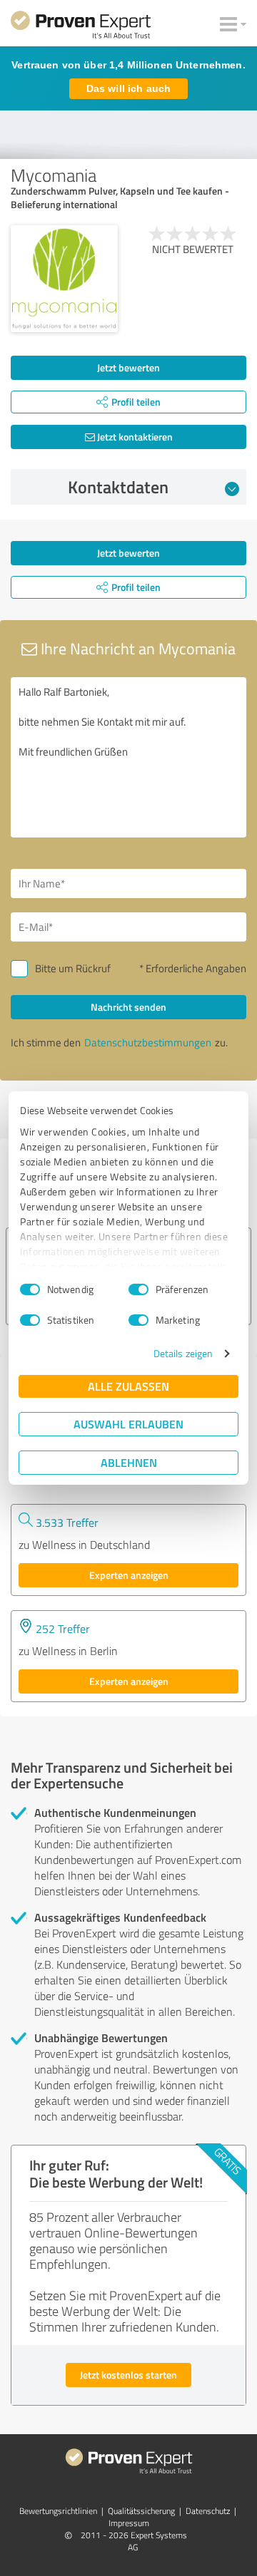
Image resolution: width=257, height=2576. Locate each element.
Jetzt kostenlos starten (128, 2375)
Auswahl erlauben (128, 1424)
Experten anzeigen (129, 1575)
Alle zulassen (128, 1386)
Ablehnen (129, 1462)
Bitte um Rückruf (73, 968)
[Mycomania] (64, 279)
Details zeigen (183, 1353)
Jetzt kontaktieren (134, 437)
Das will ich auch (128, 88)
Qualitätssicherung (141, 2511)
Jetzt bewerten (128, 367)
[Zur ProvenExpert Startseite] (81, 27)
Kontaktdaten (118, 487)
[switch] (138, 1289)
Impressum (129, 2523)
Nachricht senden (128, 1007)
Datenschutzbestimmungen (148, 1042)
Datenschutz (208, 2511)
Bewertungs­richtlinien (58, 2511)
